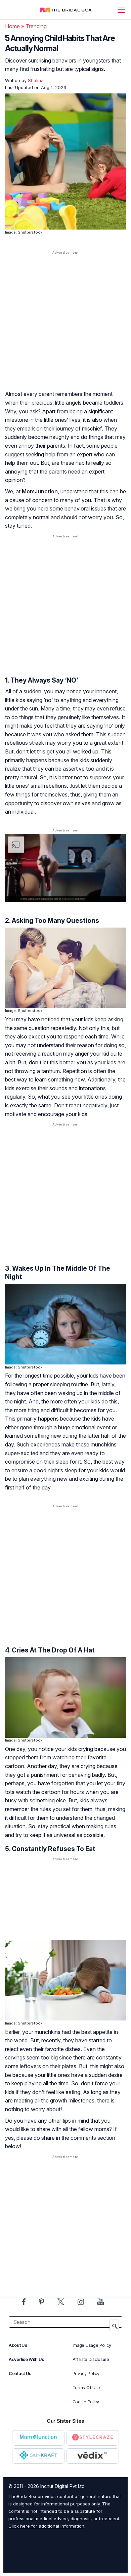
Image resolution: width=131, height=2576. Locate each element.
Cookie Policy (86, 2402)
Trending (36, 26)
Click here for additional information (46, 2526)
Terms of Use (86, 2388)
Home (12, 26)
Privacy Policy (86, 2374)
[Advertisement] (65, 327)
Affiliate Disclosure (91, 2359)
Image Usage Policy (92, 2345)
